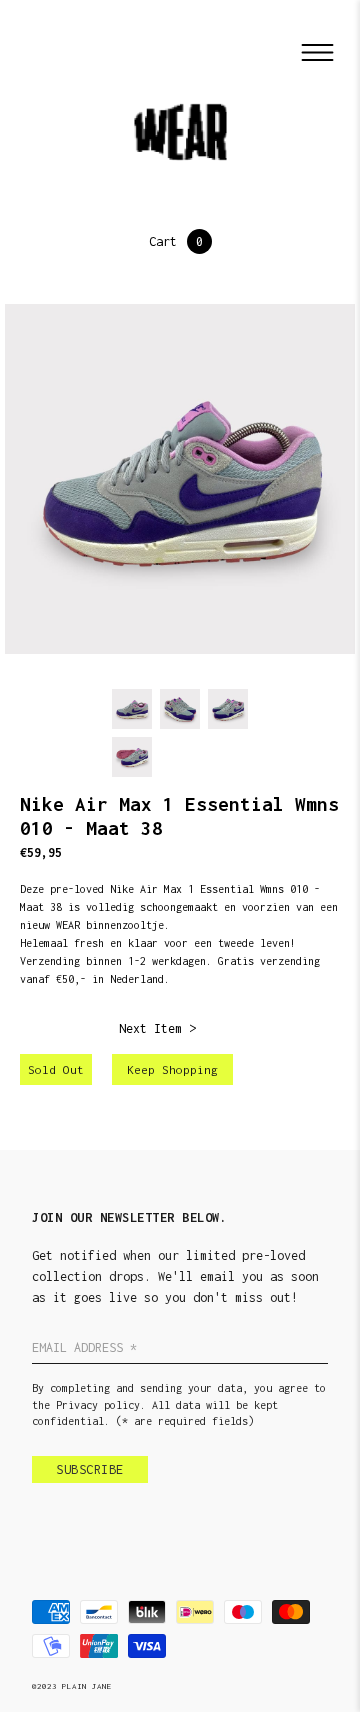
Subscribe (90, 1469)
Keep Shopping (172, 1069)
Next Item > (157, 1028)
